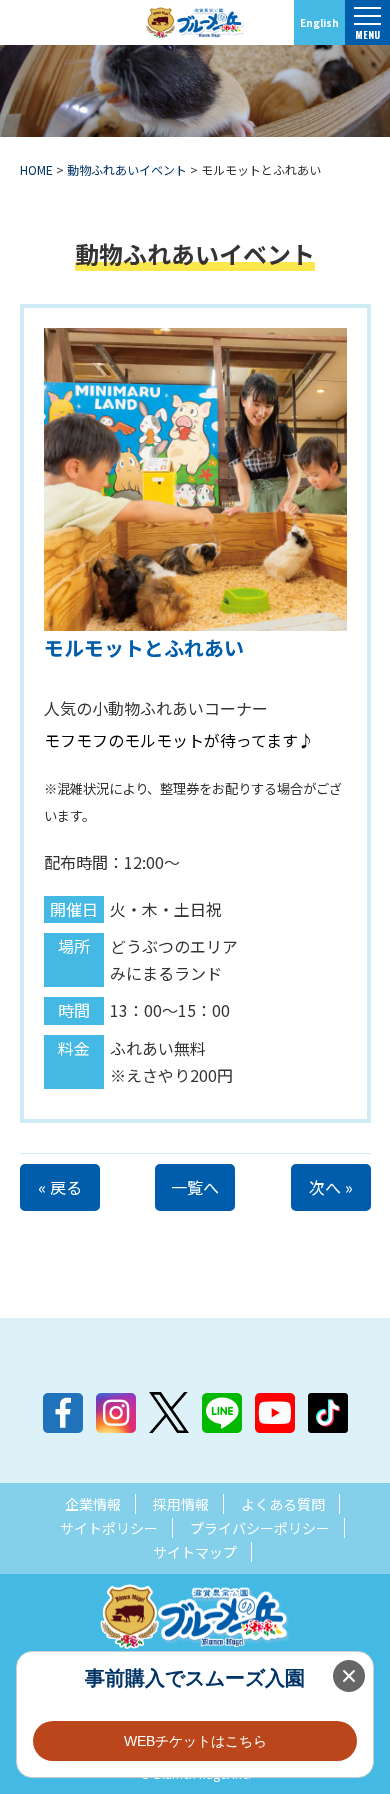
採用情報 (181, 1504)
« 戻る (60, 1187)
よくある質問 (283, 1504)
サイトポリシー (109, 1528)
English (319, 22)
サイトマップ (195, 1552)
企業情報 (93, 1504)
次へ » (331, 1187)
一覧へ (195, 1187)
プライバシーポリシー (260, 1528)
